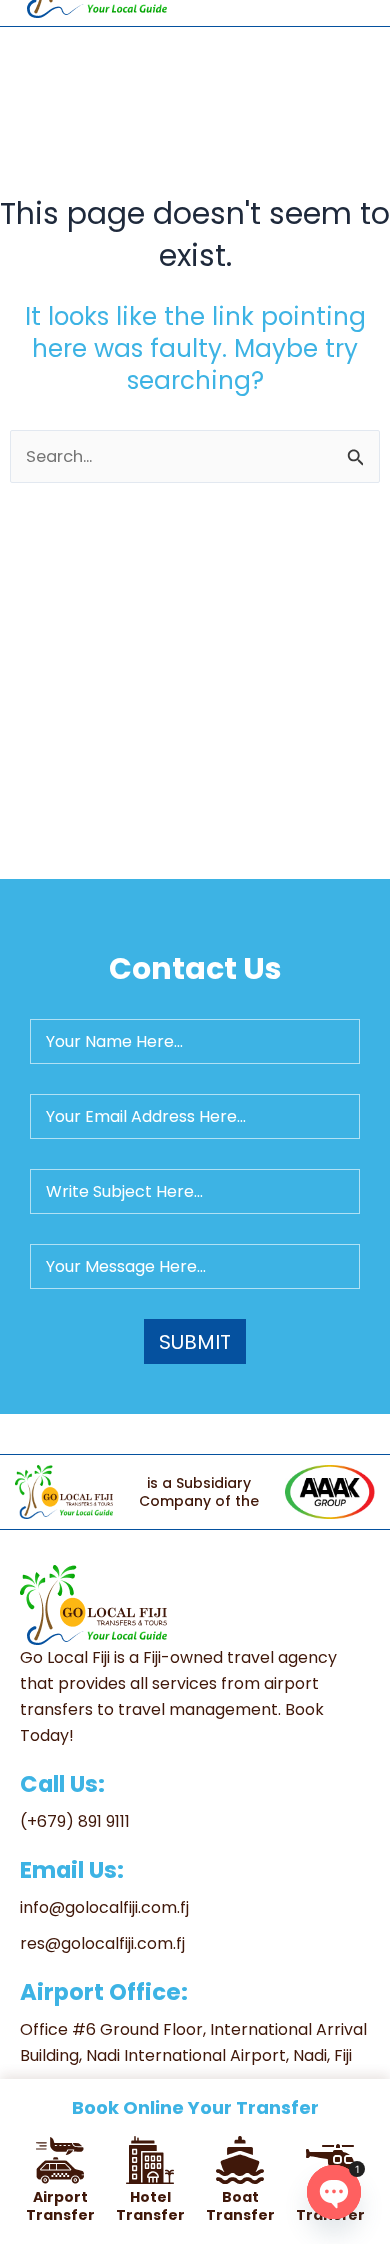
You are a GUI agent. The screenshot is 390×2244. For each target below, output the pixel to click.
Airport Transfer (60, 2205)
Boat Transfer (240, 2205)
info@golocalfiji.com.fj (104, 1907)
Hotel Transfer (150, 2205)
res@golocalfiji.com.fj (102, 1943)
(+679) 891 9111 (75, 1821)
